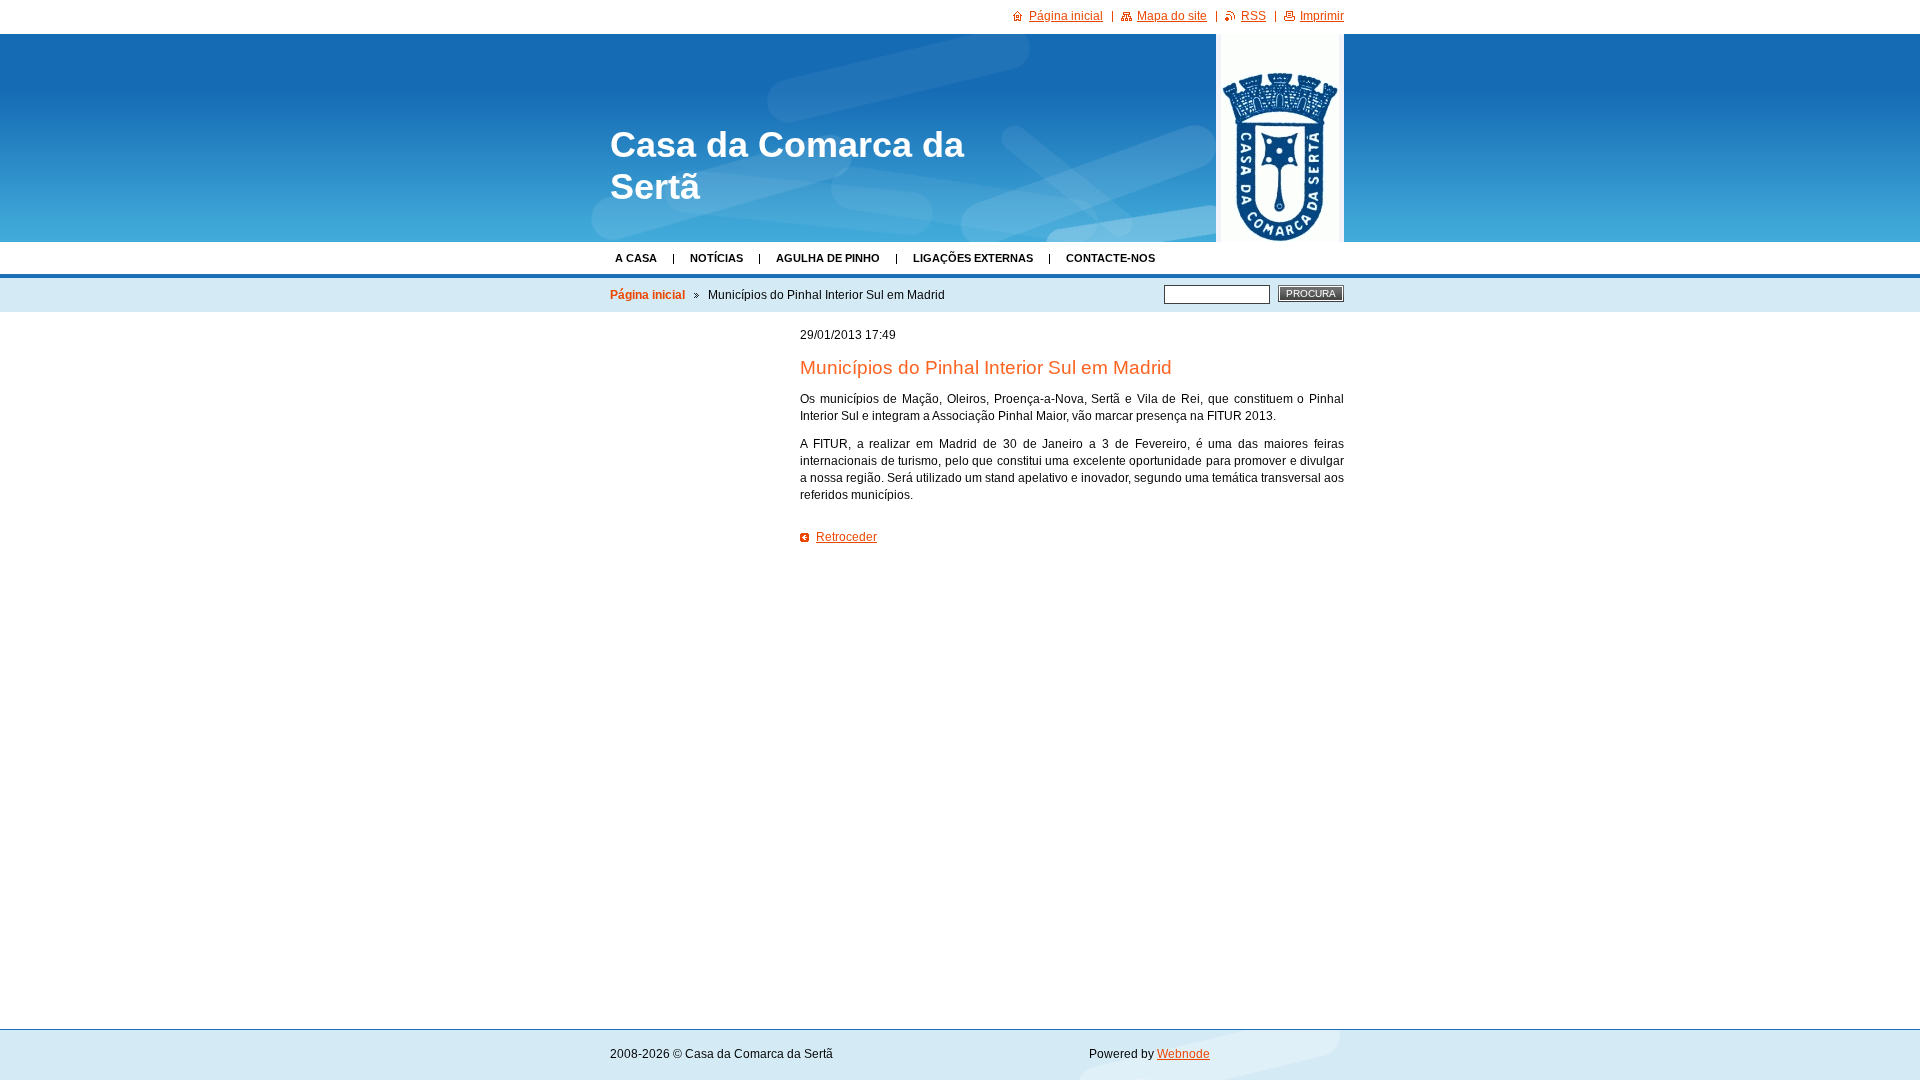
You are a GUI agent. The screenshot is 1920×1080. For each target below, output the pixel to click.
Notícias (716, 258)
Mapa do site (1172, 16)
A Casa (636, 258)
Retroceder (846, 537)
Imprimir (1322, 16)
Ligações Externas (973, 258)
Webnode (1183, 1054)
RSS (1253, 16)
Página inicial (647, 295)
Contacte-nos (1110, 258)
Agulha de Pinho (828, 258)
